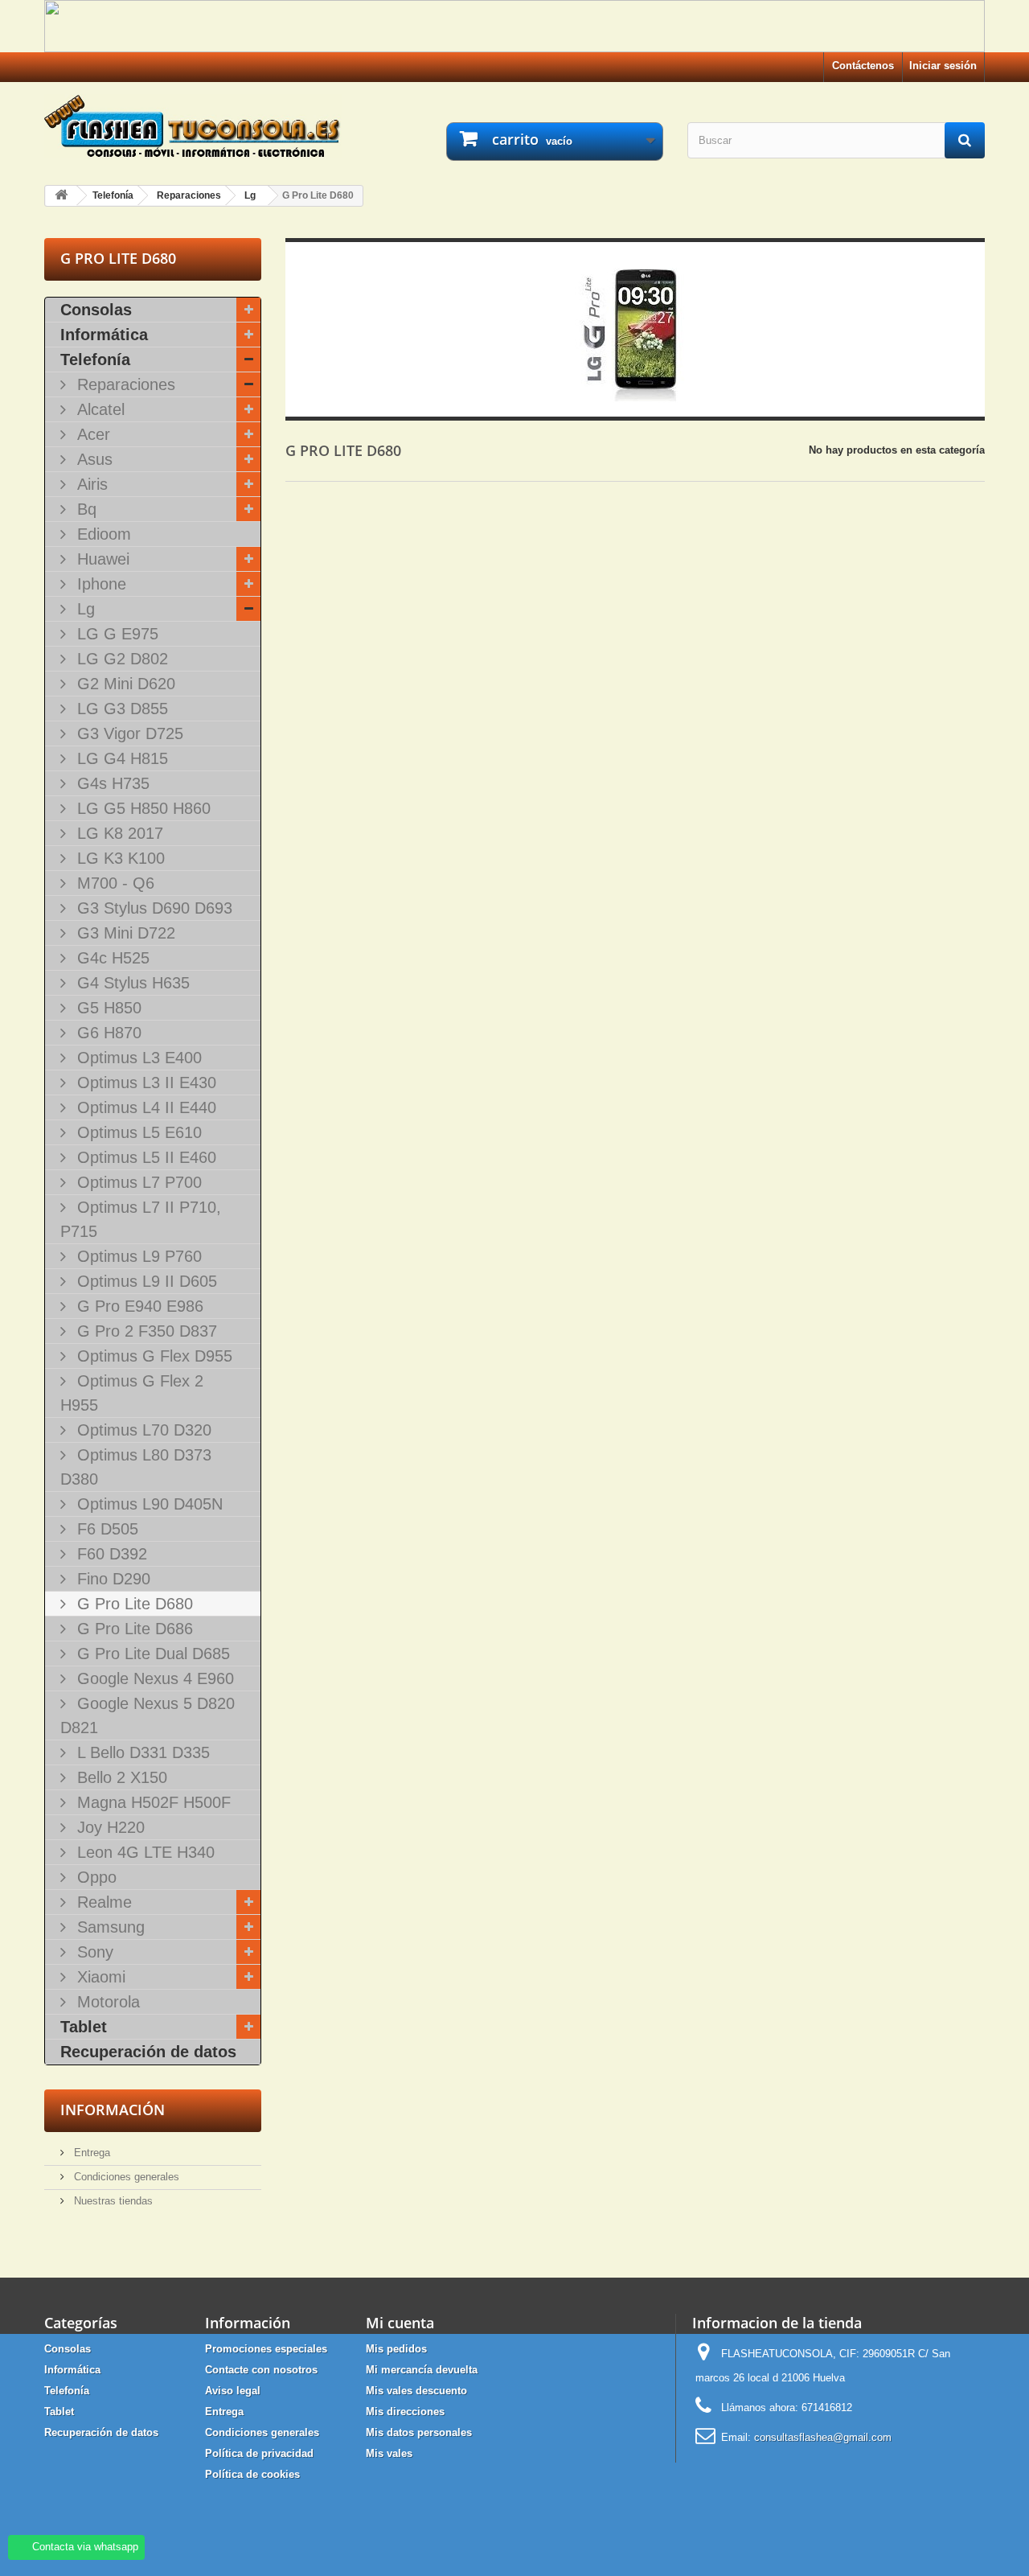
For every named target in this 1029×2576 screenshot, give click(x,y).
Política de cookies (252, 2474)
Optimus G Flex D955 (152, 1356)
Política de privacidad (259, 2453)
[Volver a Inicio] (61, 196)
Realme (102, 1902)
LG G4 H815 (120, 758)
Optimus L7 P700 (137, 1182)
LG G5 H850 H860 (141, 808)
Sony (93, 1952)
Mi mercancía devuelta (422, 2370)
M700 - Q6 (113, 883)
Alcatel (98, 409)
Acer (91, 434)
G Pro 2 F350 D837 (145, 1331)
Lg (84, 609)
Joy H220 (109, 1827)
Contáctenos (863, 66)
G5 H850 (107, 1008)
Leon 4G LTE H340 (143, 1852)
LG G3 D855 (120, 709)
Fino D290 (111, 1579)
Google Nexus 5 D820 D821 (148, 1715)
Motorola (106, 2002)
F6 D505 (105, 1529)
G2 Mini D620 (124, 684)
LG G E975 (115, 634)
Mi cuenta (400, 2323)
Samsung (109, 1927)
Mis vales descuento (416, 2391)
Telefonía (95, 359)
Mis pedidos (396, 2349)
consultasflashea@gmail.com (823, 2437)
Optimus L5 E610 (137, 1132)
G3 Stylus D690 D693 (152, 908)
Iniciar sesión (943, 66)
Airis (90, 484)
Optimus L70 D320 (142, 1430)
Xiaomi (99, 1977)
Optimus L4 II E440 (144, 1107)
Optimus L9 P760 (137, 1256)
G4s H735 (111, 783)
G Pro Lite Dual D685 (151, 1654)
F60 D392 (110, 1554)
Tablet (84, 2027)
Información (113, 2110)
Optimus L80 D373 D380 (136, 1467)
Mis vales (389, 2453)
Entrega (90, 2153)
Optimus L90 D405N (148, 1504)
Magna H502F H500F (152, 1802)
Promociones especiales (266, 2349)
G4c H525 (111, 958)
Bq (84, 509)
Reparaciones (124, 384)
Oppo (94, 1877)
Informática (104, 335)
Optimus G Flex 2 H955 (132, 1393)
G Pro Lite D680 (133, 1604)
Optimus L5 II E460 (144, 1157)
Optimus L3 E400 (137, 1058)
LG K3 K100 (119, 858)
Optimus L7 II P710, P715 (141, 1219)
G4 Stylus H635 (131, 983)
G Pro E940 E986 (138, 1306)
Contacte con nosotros (261, 2370)
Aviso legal (233, 2391)
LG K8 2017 (118, 833)
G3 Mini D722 (124, 933)
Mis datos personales (419, 2432)
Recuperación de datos (148, 2052)
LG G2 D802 (120, 659)
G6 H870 (107, 1033)
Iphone (99, 584)
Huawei (101, 559)
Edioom (102, 534)
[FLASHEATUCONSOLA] (193, 126)
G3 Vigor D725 (128, 733)
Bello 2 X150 (120, 1777)
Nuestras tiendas (112, 2201)
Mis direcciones (405, 2412)
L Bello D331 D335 (141, 1752)
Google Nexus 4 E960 (153, 1678)
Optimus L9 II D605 (145, 1281)
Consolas (96, 310)
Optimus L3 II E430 (144, 1083)
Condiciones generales (125, 2177)
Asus (92, 459)
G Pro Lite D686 (133, 1629)
